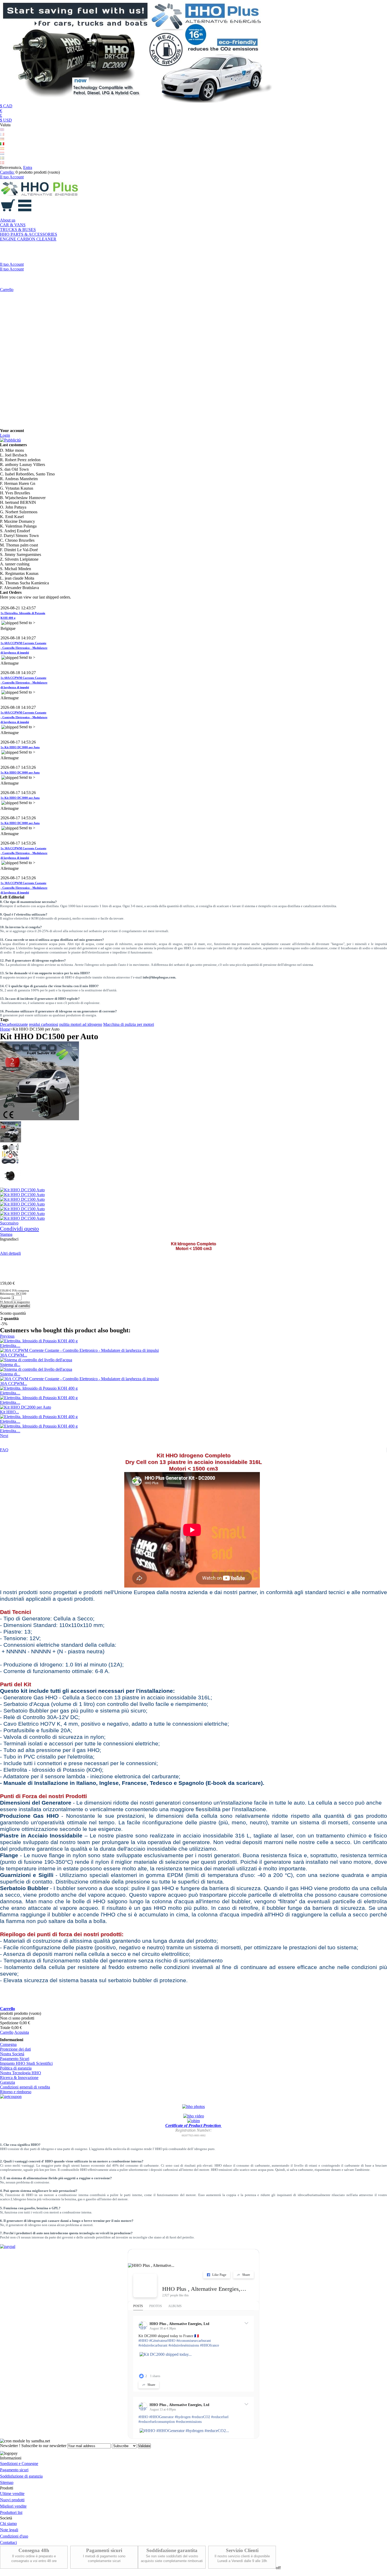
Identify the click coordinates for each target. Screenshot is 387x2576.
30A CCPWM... (14, 1355)
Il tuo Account (12, 177)
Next (4, 1436)
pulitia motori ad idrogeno (81, 1024)
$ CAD (6, 106)
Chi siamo (8, 2524)
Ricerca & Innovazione (19, 2078)
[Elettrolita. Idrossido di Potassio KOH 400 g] (39, 1341)
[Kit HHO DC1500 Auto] (11, 1141)
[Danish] (2, 163)
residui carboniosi (44, 1024)
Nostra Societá (12, 2054)
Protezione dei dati (15, 2049)
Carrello (7, 290)
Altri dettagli (10, 1253)
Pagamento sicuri (14, 2470)
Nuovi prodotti (12, 2500)
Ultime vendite (12, 2494)
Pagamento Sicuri (15, 2059)
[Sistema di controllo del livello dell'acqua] (36, 1360)
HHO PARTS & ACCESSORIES (29, 234)
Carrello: (7, 172)
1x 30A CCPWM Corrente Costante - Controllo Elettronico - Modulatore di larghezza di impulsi (24, 822)
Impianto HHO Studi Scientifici (26, 2063)
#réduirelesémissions (184, 2345)
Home (5, 1029)
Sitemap (7, 2482)
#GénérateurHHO (162, 2341)
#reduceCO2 (201, 2417)
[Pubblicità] (10, 440)
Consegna (8, 2044)
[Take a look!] (193, 2107)
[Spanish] (2, 149)
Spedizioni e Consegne (19, 2464)
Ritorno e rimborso (16, 2092)
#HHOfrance (210, 2345)
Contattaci (8, 2542)
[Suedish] (2, 158)
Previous (7, 1336)
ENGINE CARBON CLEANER (28, 239)
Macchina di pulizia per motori (129, 1024)
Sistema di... (10, 1365)
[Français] (2, 134)
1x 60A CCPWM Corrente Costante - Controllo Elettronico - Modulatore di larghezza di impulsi (24, 617)
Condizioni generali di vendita (25, 2087)
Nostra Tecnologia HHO (21, 2073)
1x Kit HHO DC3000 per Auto (20, 716)
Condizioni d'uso (14, 2536)
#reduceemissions (189, 2422)
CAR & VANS (13, 225)
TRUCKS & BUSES (18, 230)
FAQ (4, 1450)
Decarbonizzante (14, 1024)
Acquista (22, 2032)
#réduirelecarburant (153, 2345)
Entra (28, 167)
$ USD (6, 120)
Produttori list (11, 2512)
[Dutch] (2, 153)
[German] (2, 139)
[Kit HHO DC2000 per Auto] (26, 1407)
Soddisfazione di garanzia (21, 2476)
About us (8, 220)
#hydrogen (183, 2417)
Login (5, 435)
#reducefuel (220, 2417)
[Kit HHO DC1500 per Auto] (11, 1163)
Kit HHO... (9, 1412)
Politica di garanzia (16, 2068)
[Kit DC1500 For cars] (11, 1185)
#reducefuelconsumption (157, 2422)
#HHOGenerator (162, 2417)
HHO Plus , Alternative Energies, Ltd (204, 2289)
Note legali (9, 2530)
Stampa (6, 1234)
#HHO (143, 2341)
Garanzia (8, 2082)
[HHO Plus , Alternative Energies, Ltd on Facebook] (145, 2286)
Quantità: (6, 1298)
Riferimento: (8, 1294)
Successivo (9, 1223)
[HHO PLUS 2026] (138, 101)
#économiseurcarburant (194, 2341)
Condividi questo (19, 1229)
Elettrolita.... (10, 1346)
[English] (2, 130)
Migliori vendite (13, 2506)
